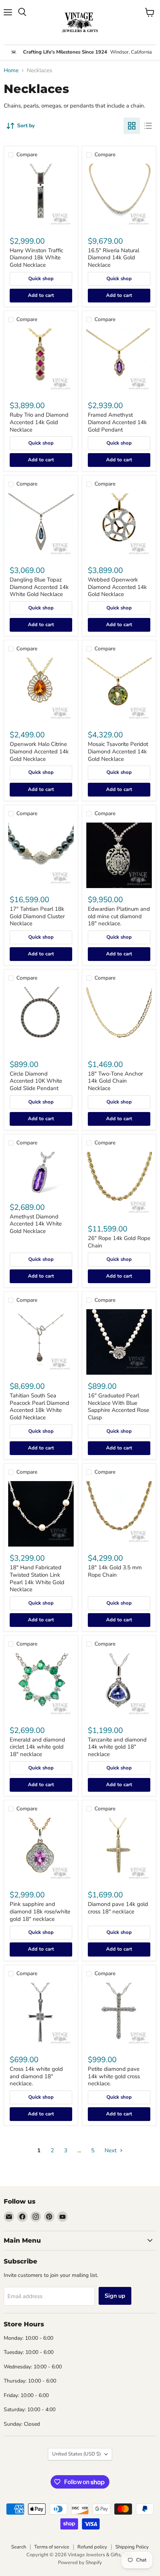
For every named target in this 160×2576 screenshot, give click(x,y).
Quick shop (41, 279)
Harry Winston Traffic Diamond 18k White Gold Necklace (36, 258)
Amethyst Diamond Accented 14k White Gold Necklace (36, 1224)
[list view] (148, 126)
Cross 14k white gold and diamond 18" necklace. (36, 2076)
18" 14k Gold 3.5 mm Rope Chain (115, 1571)
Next (111, 2150)
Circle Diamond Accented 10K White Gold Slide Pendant (36, 1081)
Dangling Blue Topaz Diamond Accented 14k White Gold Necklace (39, 587)
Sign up (115, 2296)
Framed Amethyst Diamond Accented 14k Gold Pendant (117, 422)
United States (76, 2454)
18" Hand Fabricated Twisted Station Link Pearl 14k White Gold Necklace (37, 1578)
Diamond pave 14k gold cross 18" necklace (118, 1908)
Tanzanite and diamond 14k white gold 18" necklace (117, 1747)
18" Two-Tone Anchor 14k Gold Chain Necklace (115, 1081)
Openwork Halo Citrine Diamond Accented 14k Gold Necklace (39, 751)
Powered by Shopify (80, 2563)
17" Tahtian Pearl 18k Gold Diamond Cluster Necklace (37, 916)
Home (11, 71)
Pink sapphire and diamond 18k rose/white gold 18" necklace (40, 1911)
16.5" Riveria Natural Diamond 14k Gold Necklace (113, 258)
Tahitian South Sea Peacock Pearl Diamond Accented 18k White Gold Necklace (39, 1406)
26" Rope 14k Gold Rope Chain (119, 1242)
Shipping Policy (132, 2547)
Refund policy (92, 2547)
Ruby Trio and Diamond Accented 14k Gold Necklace (39, 422)
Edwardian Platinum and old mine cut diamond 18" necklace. (119, 916)
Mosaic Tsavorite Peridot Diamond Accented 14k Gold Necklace (118, 751)
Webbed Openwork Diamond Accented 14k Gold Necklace (117, 587)
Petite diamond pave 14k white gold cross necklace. (114, 2076)
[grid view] (132, 126)
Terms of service (52, 2547)
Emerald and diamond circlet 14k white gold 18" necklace (37, 1747)
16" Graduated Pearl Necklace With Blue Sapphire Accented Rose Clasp (119, 1406)
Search (19, 2547)
